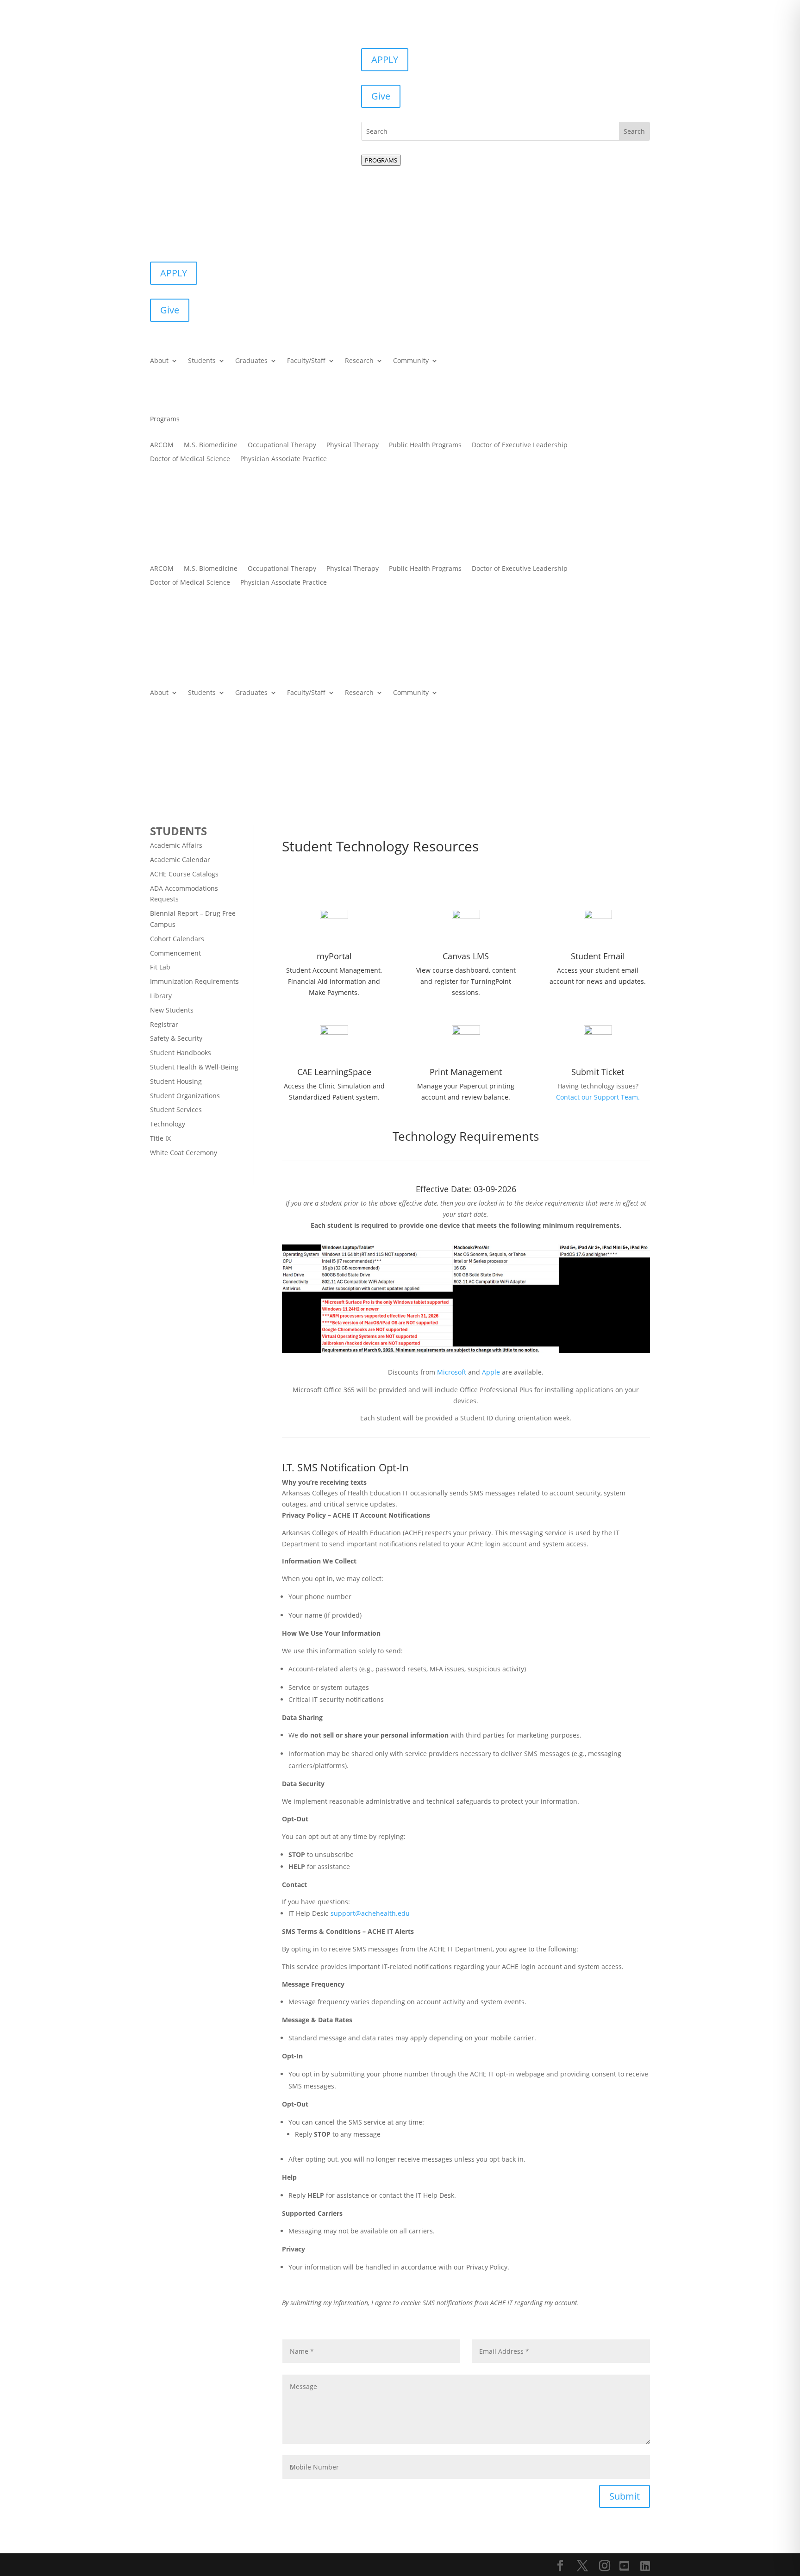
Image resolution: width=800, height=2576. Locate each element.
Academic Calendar (180, 860)
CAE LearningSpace (334, 1072)
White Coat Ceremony (184, 1153)
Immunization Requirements (194, 981)
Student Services (176, 1110)
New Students (172, 1010)
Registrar (164, 1024)
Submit (625, 2496)
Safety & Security (176, 1038)
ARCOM (162, 445)
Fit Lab (160, 967)
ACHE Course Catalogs (184, 874)
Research (359, 361)
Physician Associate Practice (284, 459)
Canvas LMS (466, 956)
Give (381, 96)
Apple (491, 1372)
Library (161, 996)
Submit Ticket (598, 1072)
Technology (168, 1124)
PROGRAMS (381, 160)
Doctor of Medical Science (190, 459)
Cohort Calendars (177, 939)
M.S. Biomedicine (211, 445)
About (159, 361)
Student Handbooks (181, 1053)
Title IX (160, 1138)
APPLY (385, 59)
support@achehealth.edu (370, 1913)
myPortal (334, 956)
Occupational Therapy (282, 445)
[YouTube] (624, 2566)
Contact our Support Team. (598, 1097)
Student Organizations (185, 1096)
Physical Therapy (353, 445)
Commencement (175, 953)
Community (411, 361)
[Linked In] (645, 2566)
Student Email (598, 956)
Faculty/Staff (306, 361)
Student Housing (176, 1081)
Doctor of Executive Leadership (520, 445)
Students (202, 361)
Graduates (251, 361)
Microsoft (452, 1372)
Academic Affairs (176, 845)
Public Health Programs (425, 445)
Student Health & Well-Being (194, 1067)
